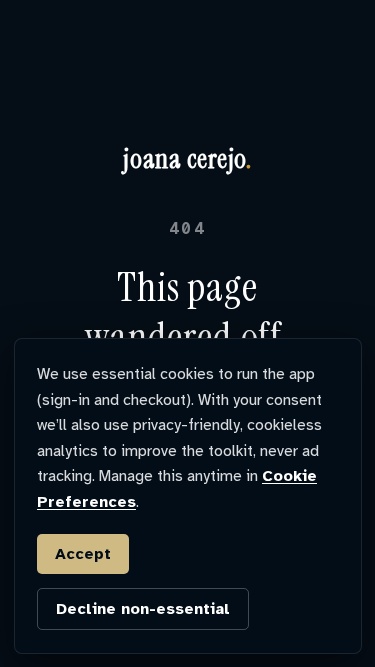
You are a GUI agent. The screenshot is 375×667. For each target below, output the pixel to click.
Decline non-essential (143, 609)
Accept (83, 554)
